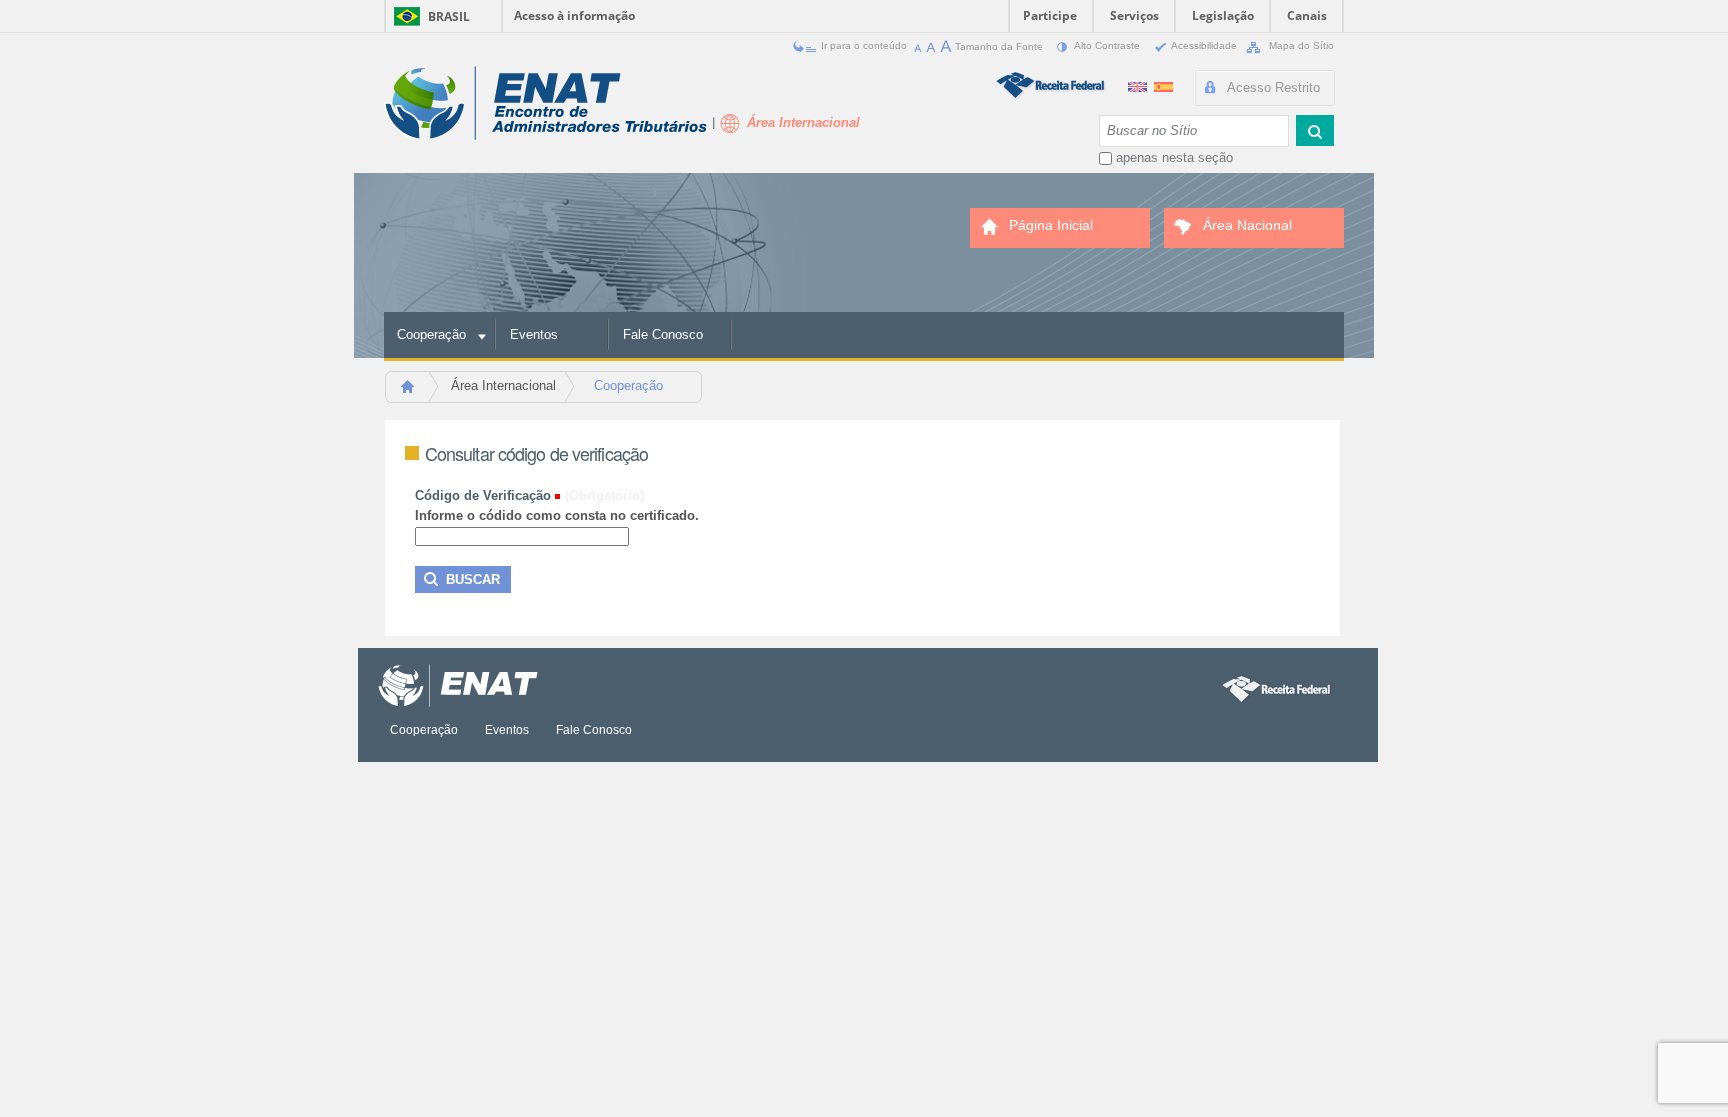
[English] (1139, 84)
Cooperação (431, 334)
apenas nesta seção (1174, 157)
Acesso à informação (574, 15)
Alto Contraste (1107, 45)
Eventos (534, 334)
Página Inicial (416, 392)
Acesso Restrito (1273, 87)
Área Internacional (503, 385)
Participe (1050, 15)
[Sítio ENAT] (545, 103)
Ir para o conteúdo (864, 45)
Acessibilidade (1204, 45)
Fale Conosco (663, 334)
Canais (1307, 15)
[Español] (1163, 84)
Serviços (1134, 15)
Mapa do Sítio (1300, 45)
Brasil (449, 16)
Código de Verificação (483, 495)
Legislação (1223, 15)
